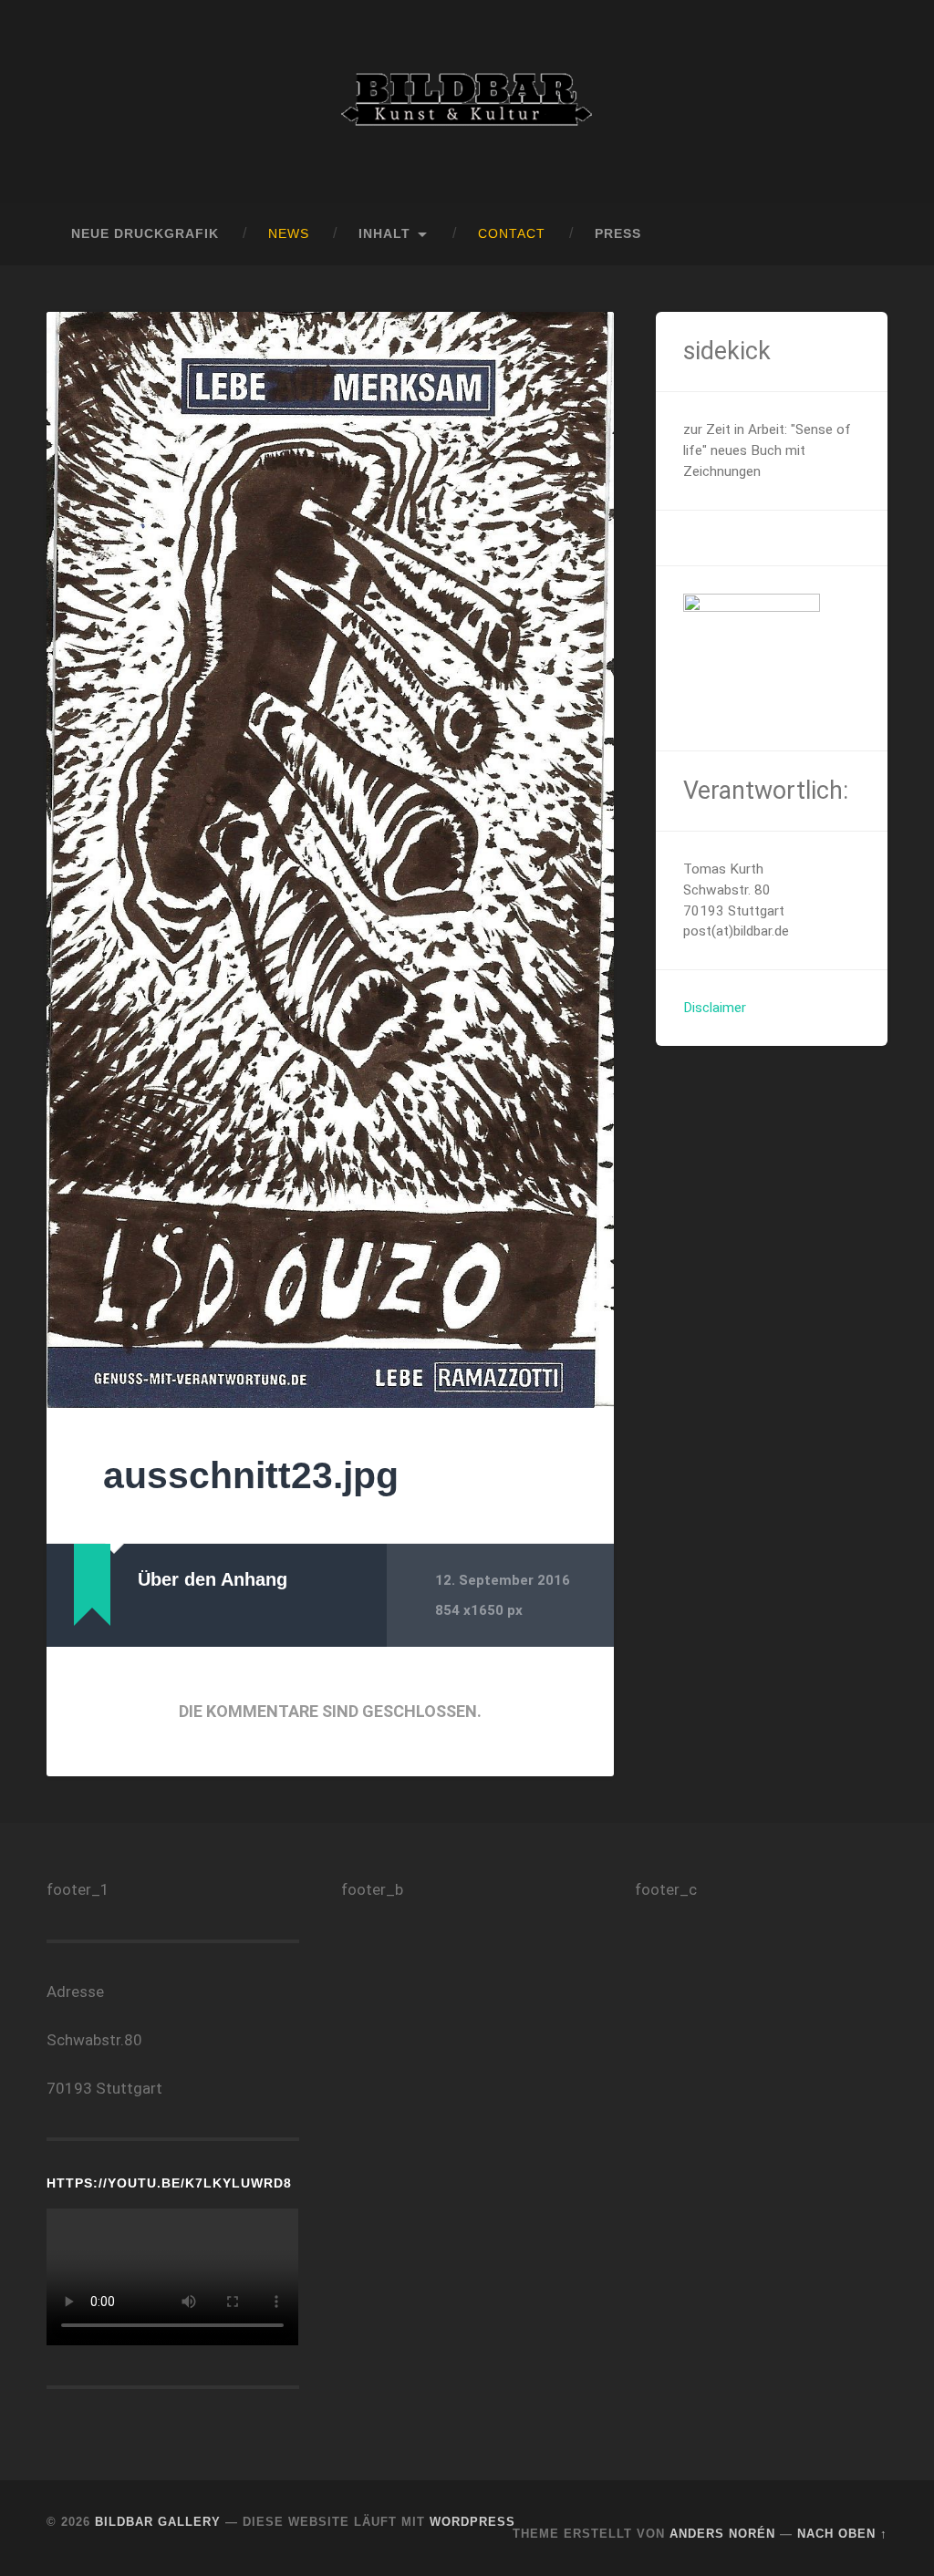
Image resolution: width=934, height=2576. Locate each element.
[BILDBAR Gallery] (467, 102)
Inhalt (384, 234)
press (618, 234)
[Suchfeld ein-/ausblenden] (856, 234)
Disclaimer (715, 1008)
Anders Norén (722, 2534)
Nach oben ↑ (842, 2534)
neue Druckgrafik (145, 234)
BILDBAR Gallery (158, 2522)
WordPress (472, 2522)
